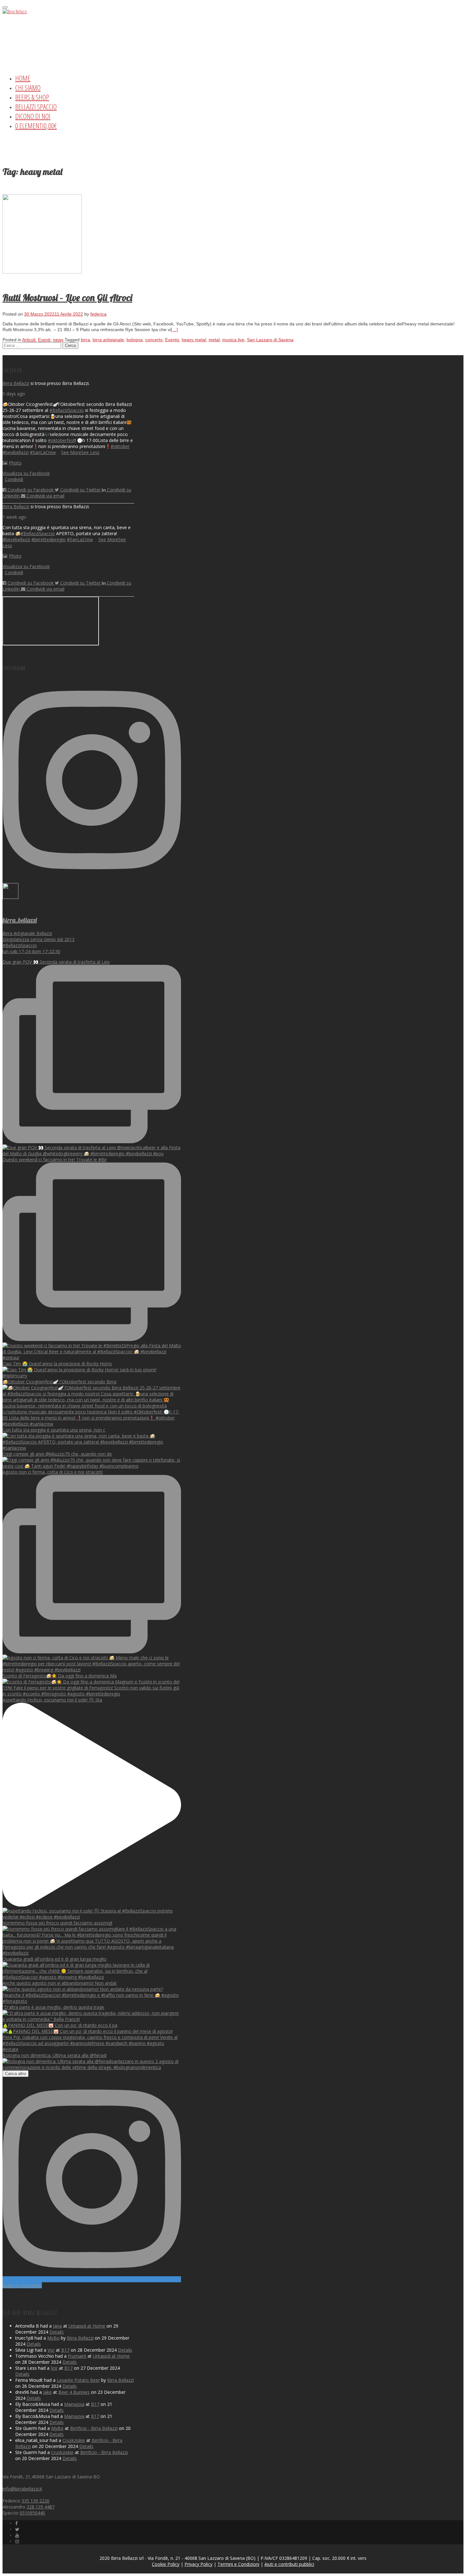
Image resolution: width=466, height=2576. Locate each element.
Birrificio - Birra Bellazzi (94, 2428)
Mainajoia (74, 2404)
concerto (154, 340)
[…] (174, 330)
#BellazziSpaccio (67, 410)
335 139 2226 (36, 2501)
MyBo (53, 2338)
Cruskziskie (74, 2440)
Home (23, 78)
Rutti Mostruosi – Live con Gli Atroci (67, 298)
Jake (47, 2392)
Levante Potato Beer (78, 2380)
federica (98, 314)
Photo (15, 463)
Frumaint (77, 2356)
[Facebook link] (16, 2523)
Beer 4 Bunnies (74, 2392)
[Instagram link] (17, 2541)
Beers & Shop (32, 97)
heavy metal (194, 340)
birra (85, 340)
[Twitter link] (17, 2529)
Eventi (44, 340)
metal (214, 340)
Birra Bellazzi (16, 383)
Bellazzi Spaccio (36, 106)
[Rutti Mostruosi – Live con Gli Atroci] (42, 272)
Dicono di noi (33, 116)
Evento (172, 340)
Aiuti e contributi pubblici (289, 2564)
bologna (135, 340)
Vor (51, 2350)
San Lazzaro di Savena (270, 340)
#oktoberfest (61, 440)
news (58, 340)
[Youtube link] (17, 2535)
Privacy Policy (198, 2564)
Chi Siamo (28, 87)
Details (57, 2332)
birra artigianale (108, 340)
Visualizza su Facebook (26, 473)
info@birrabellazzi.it (22, 2489)
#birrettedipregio (49, 539)
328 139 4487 (41, 2507)
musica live (233, 340)
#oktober (120, 446)
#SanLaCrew (43, 452)
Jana (57, 2326)
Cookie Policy (166, 2564)
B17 (65, 2350)
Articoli (29, 340)
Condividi (14, 479)
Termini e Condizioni (238, 2564)
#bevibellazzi (16, 452)
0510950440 (32, 2513)
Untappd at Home (87, 2326)
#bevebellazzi (16, 539)
